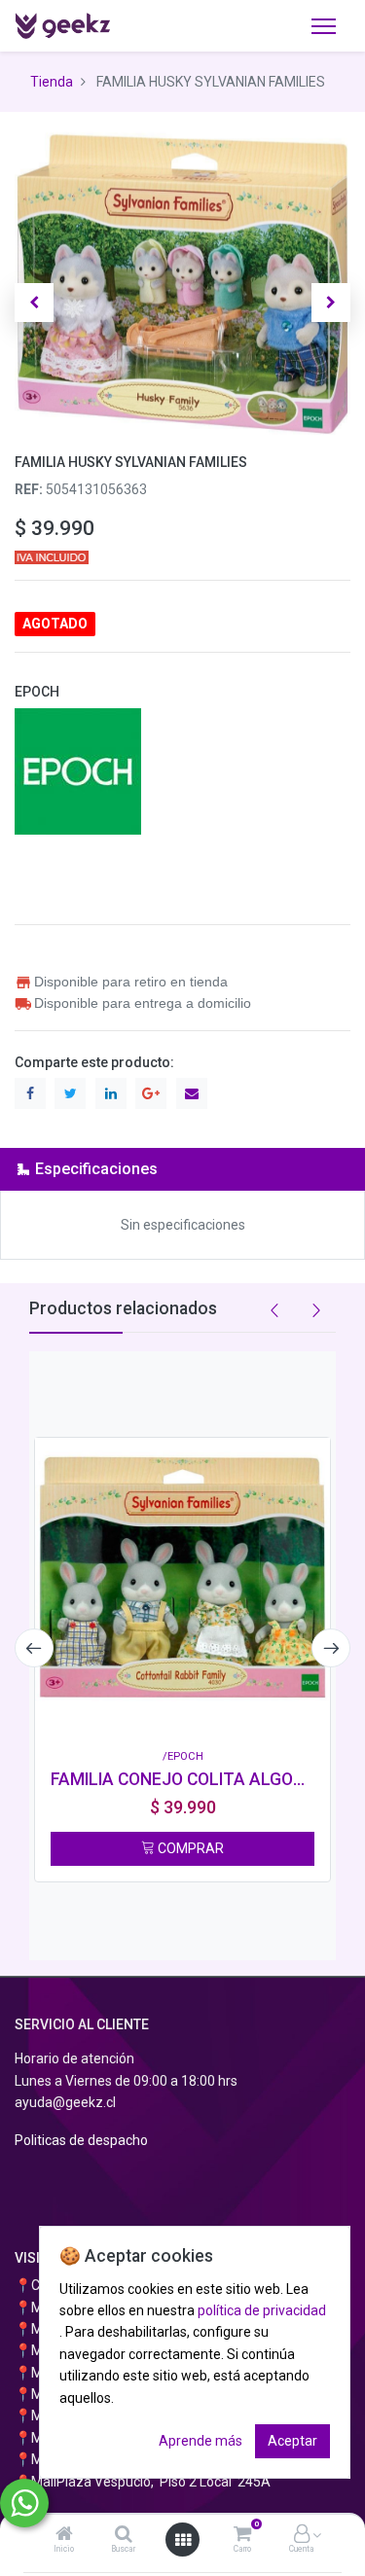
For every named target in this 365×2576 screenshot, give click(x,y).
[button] (34, 303)
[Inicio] (64, 2535)
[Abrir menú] (183, 2540)
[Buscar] (124, 2535)
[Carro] (242, 2535)
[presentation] (34, 1648)
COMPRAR (189, 1848)
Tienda (52, 82)
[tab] (182, 1169)
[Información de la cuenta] (302, 2535)
